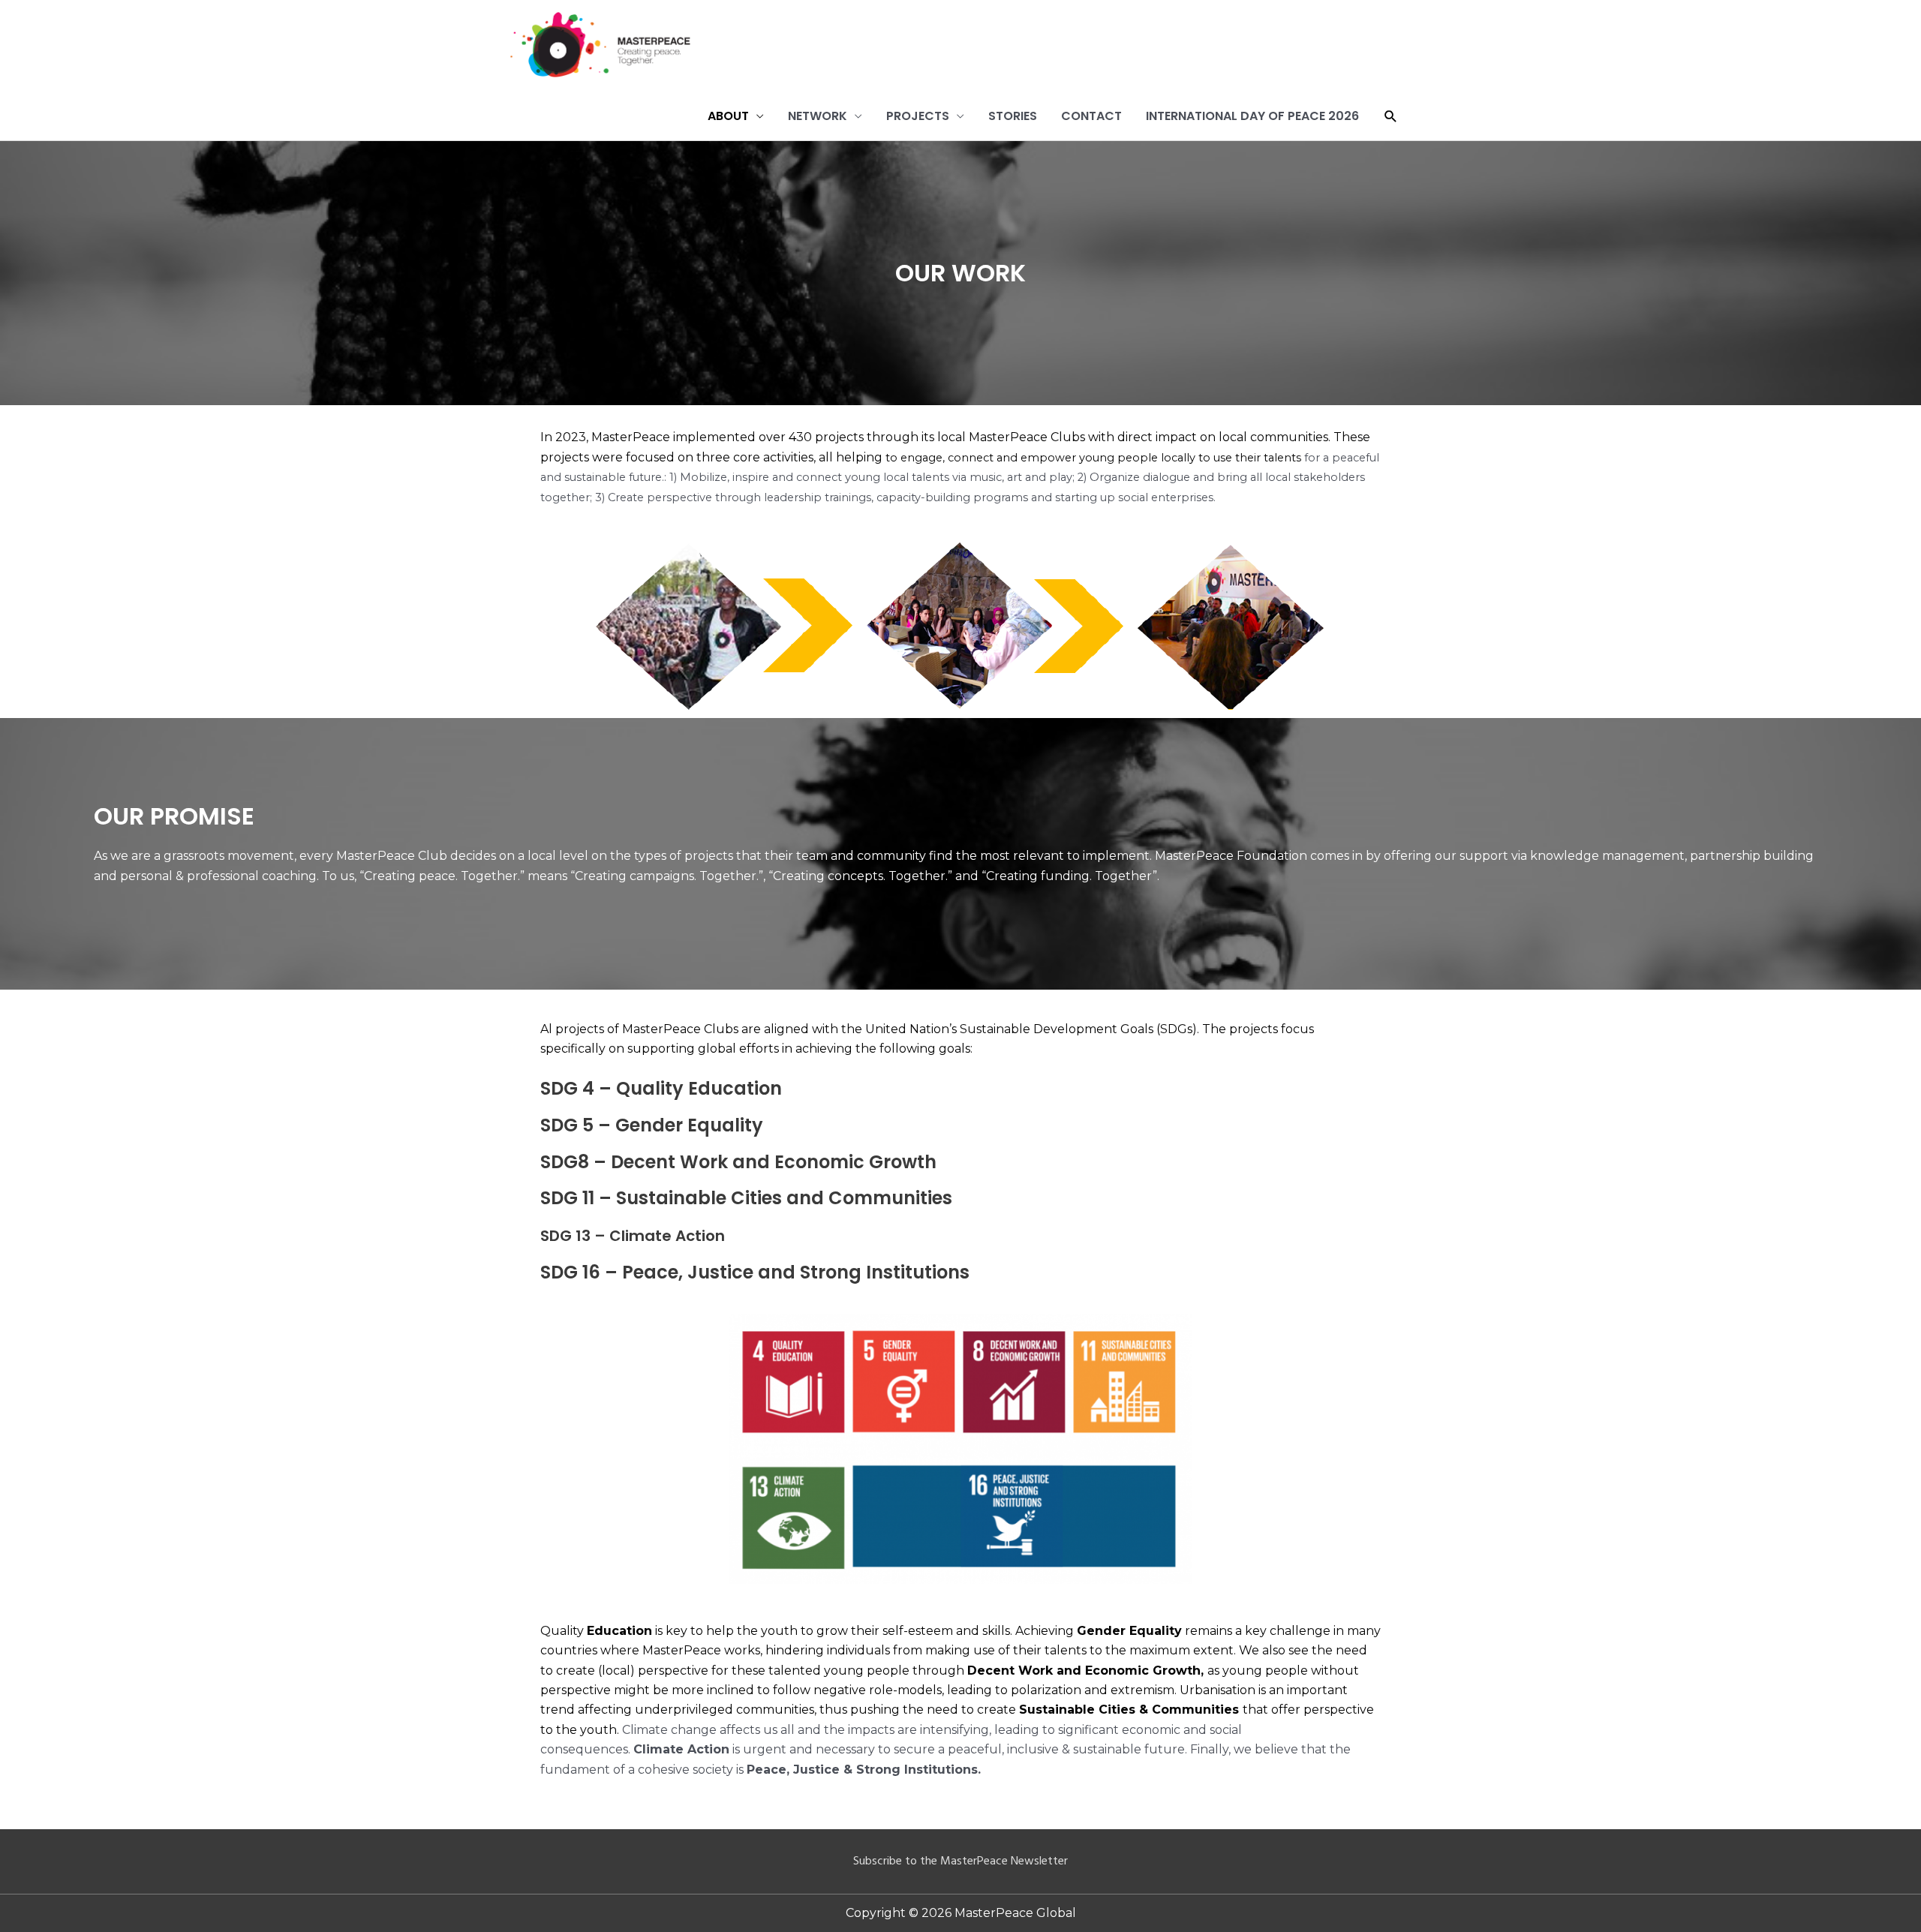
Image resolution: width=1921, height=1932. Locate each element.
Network (818, 116)
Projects (918, 116)
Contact (1091, 116)
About (728, 116)
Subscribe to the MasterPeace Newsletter (960, 1861)
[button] (1391, 117)
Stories (1013, 116)
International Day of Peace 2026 (1252, 116)
